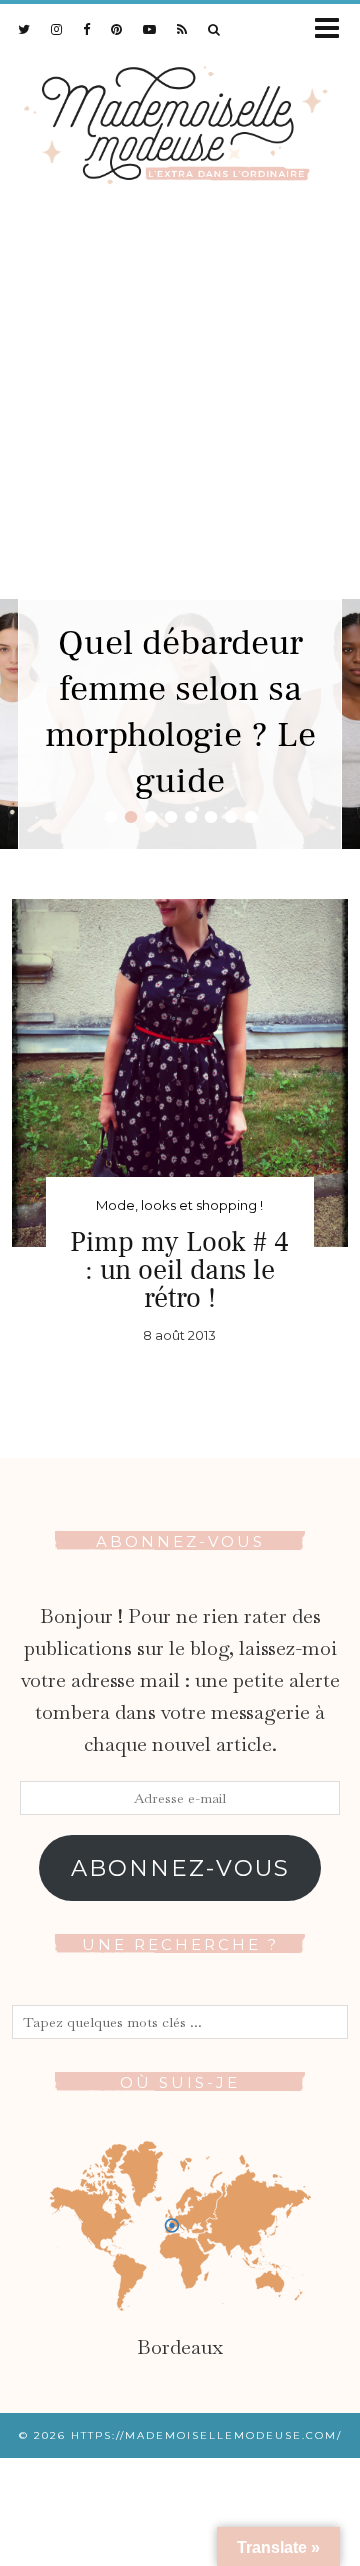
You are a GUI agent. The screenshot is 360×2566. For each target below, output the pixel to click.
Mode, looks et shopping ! (179, 1205)
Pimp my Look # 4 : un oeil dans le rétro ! (179, 1270)
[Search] (214, 29)
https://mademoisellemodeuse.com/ (206, 2435)
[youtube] (150, 29)
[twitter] (24, 29)
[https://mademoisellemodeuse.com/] (180, 120)
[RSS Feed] (182, 29)
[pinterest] (117, 29)
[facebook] (87, 29)
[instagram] (57, 29)
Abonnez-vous (180, 1868)
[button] (333, 29)
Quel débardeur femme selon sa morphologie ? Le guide (180, 712)
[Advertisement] (180, 409)
